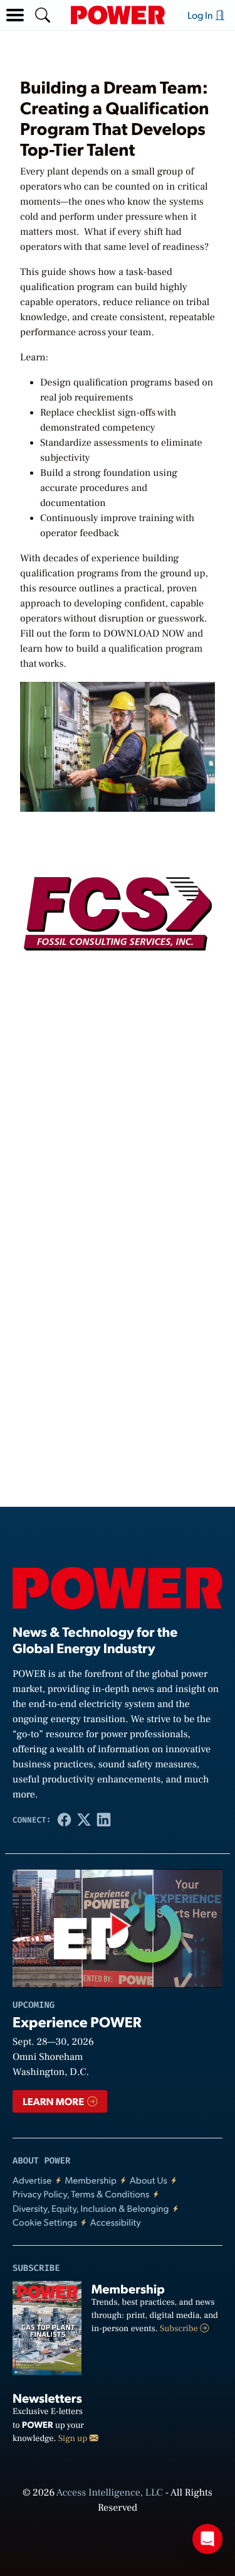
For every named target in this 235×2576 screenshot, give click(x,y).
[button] (15, 15)
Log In (201, 15)
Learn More (54, 2101)
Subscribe (180, 2329)
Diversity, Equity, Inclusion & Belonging (91, 2208)
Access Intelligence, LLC (110, 2493)
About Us (149, 2180)
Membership (91, 2180)
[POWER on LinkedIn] (104, 1820)
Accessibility (116, 2222)
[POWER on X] (84, 1820)
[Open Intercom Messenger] (207, 2539)
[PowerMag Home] (118, 15)
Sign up (74, 2439)
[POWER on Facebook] (65, 1820)
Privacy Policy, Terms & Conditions (81, 2194)
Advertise (32, 2180)
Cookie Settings (45, 2222)
